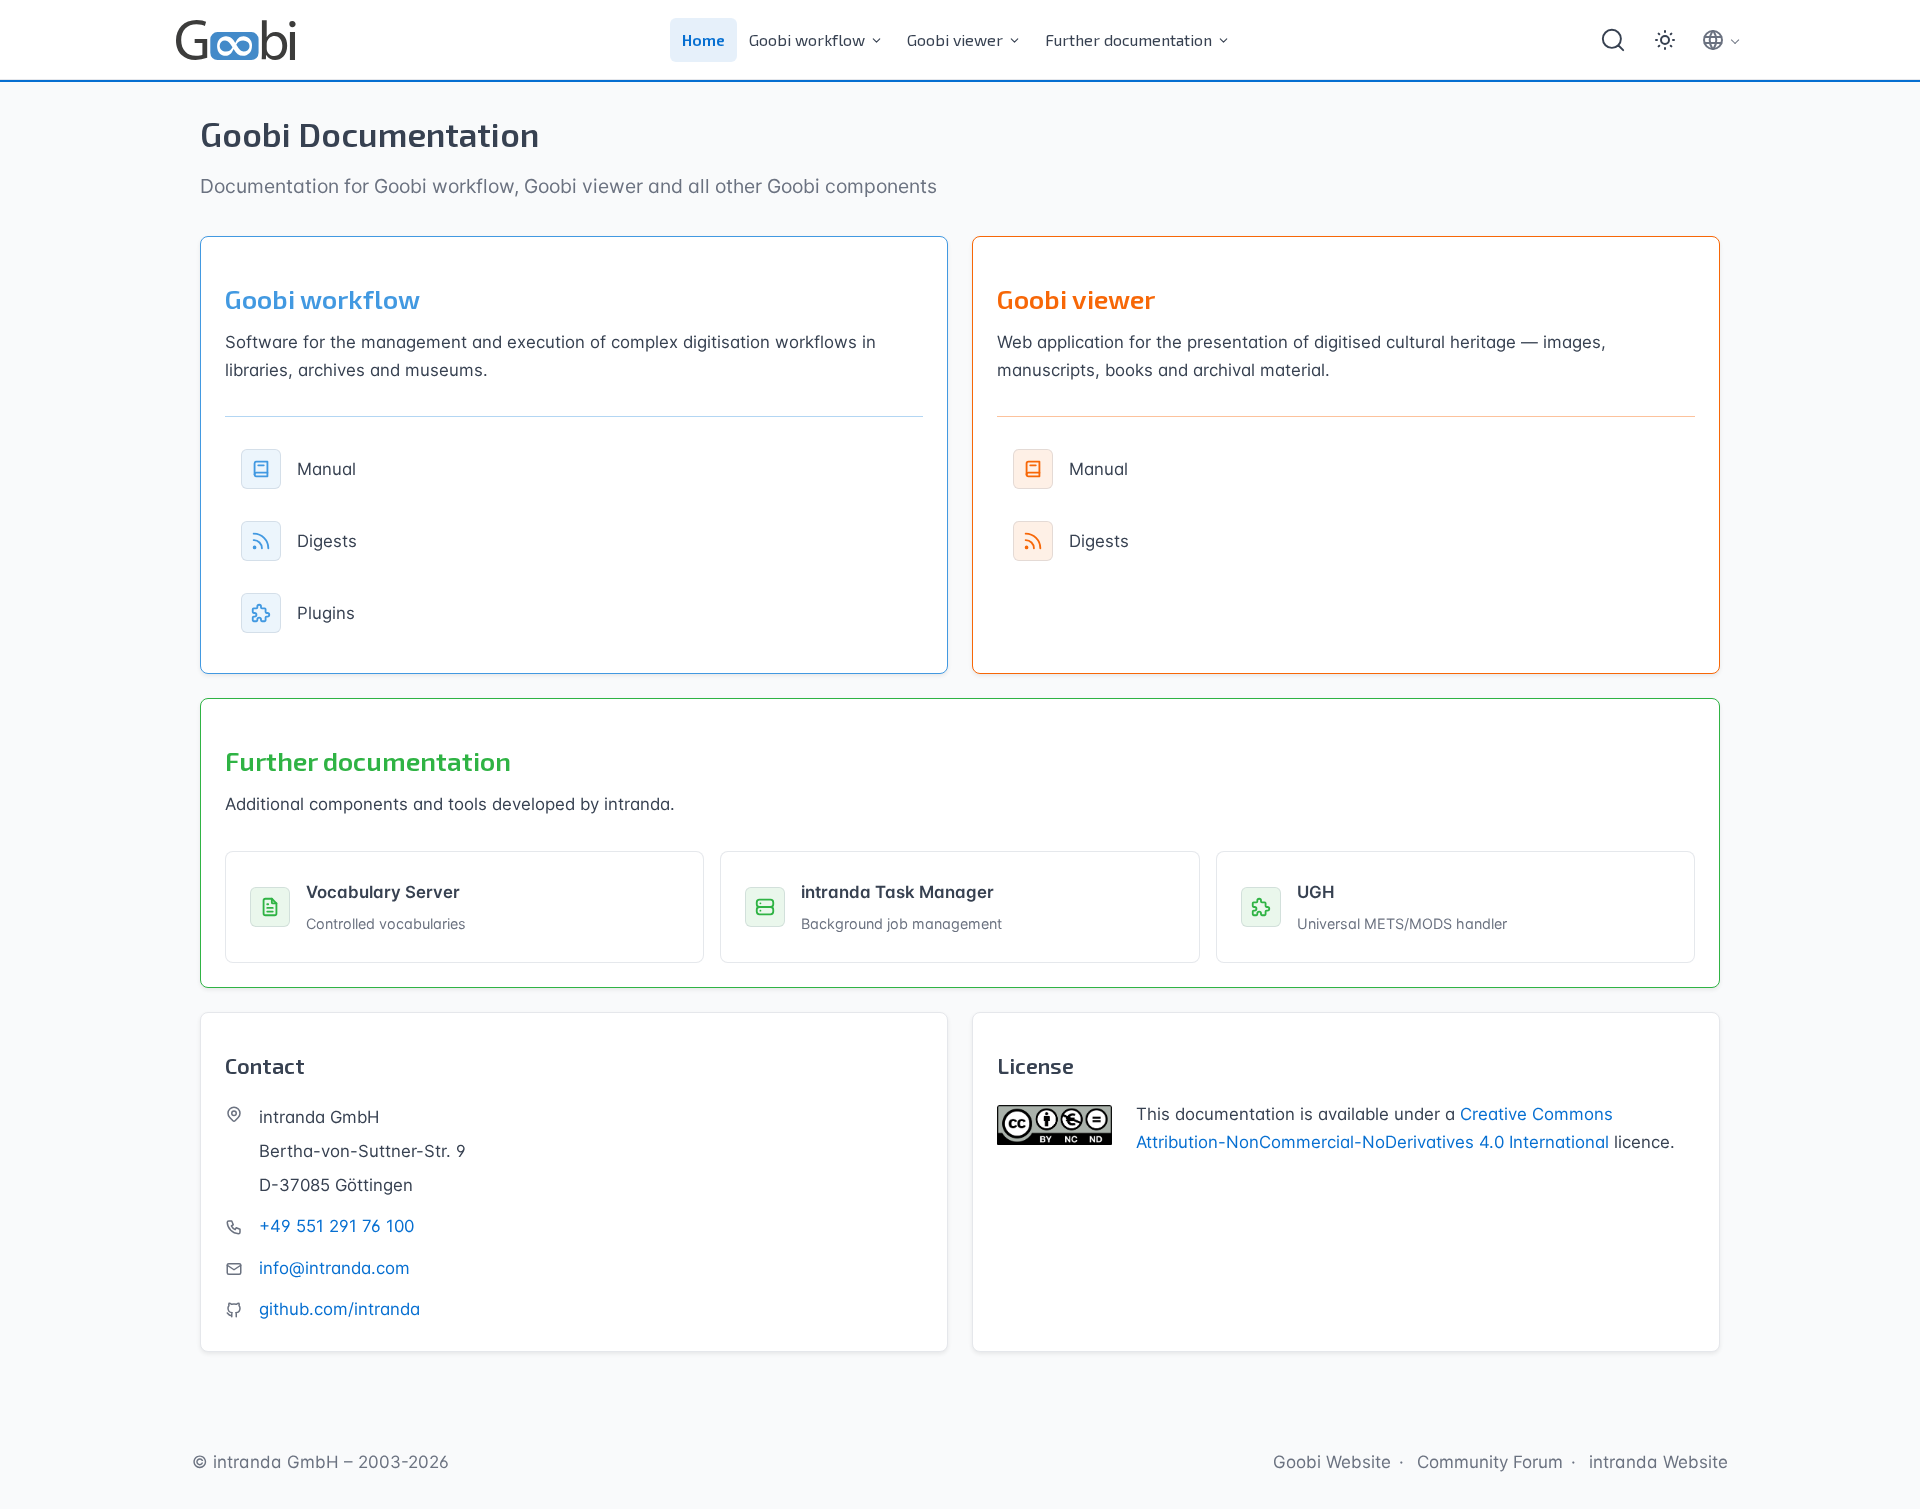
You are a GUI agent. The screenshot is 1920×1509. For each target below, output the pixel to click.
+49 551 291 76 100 (336, 1226)
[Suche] (1613, 40)
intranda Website (1658, 1462)
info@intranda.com (334, 1268)
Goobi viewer (955, 39)
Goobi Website (1332, 1462)
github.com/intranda (339, 1309)
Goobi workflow (807, 39)
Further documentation (1128, 39)
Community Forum (1490, 1462)
